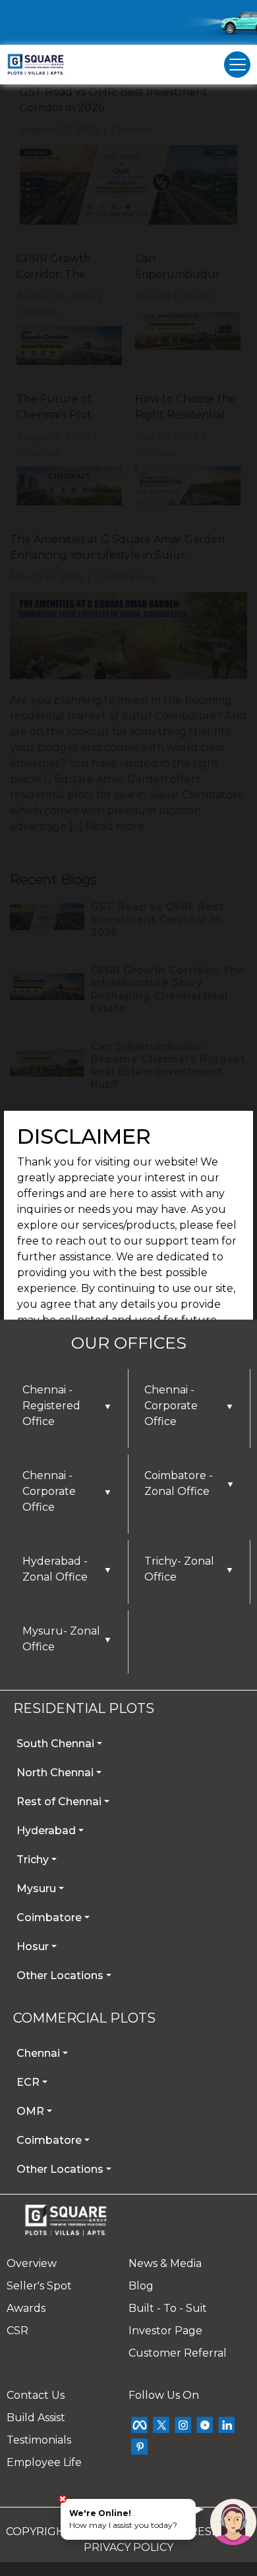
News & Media (165, 2263)
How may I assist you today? (123, 2519)
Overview (32, 2263)
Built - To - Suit (168, 2308)
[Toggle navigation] (237, 65)
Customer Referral (178, 2353)
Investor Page (165, 2331)
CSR (17, 2331)
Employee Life (44, 2462)
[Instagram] (183, 2425)
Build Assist (36, 2418)
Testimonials (39, 2440)
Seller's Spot (39, 2286)
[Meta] (139, 2425)
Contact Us (36, 2395)
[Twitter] (161, 2425)
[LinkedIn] (226, 2425)
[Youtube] (205, 2425)
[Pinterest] (139, 2447)
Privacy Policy (128, 2547)
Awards (26, 2308)
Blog (141, 2286)
